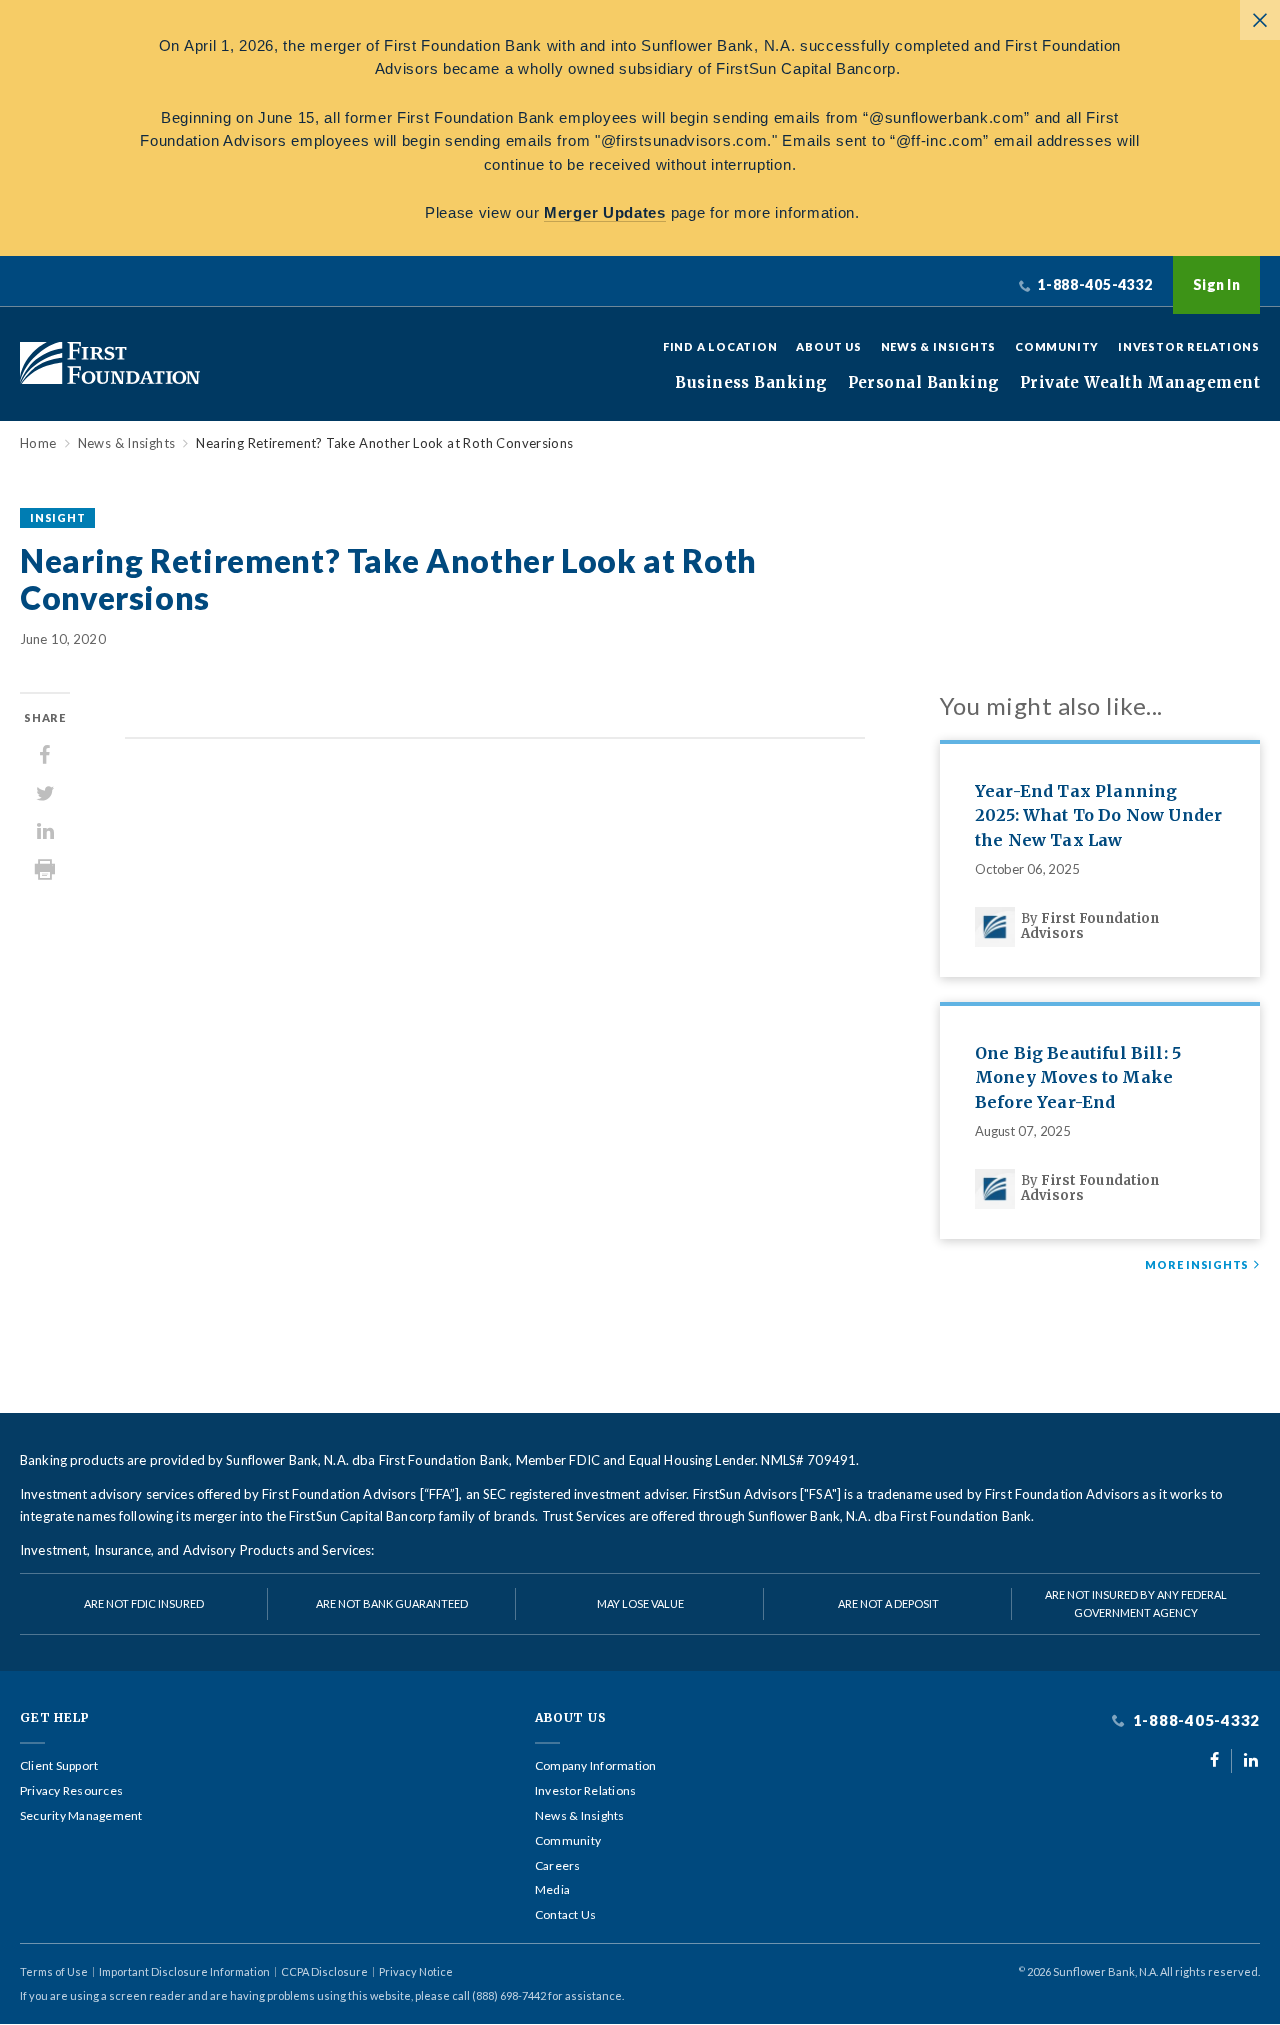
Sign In (1216, 284)
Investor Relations (1189, 346)
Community (1057, 346)
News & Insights (939, 346)
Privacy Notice (416, 1971)
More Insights (1197, 1265)
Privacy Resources (71, 1791)
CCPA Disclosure (324, 1971)
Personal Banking (924, 383)
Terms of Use (54, 1971)
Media (552, 1890)
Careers (558, 1866)
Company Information (596, 1766)
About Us (828, 346)
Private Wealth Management (1140, 383)
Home (38, 443)
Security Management (81, 1816)
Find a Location (720, 346)
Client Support (59, 1766)
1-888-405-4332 (1194, 1720)
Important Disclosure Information (184, 1971)
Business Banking (751, 383)
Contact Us (565, 1915)
